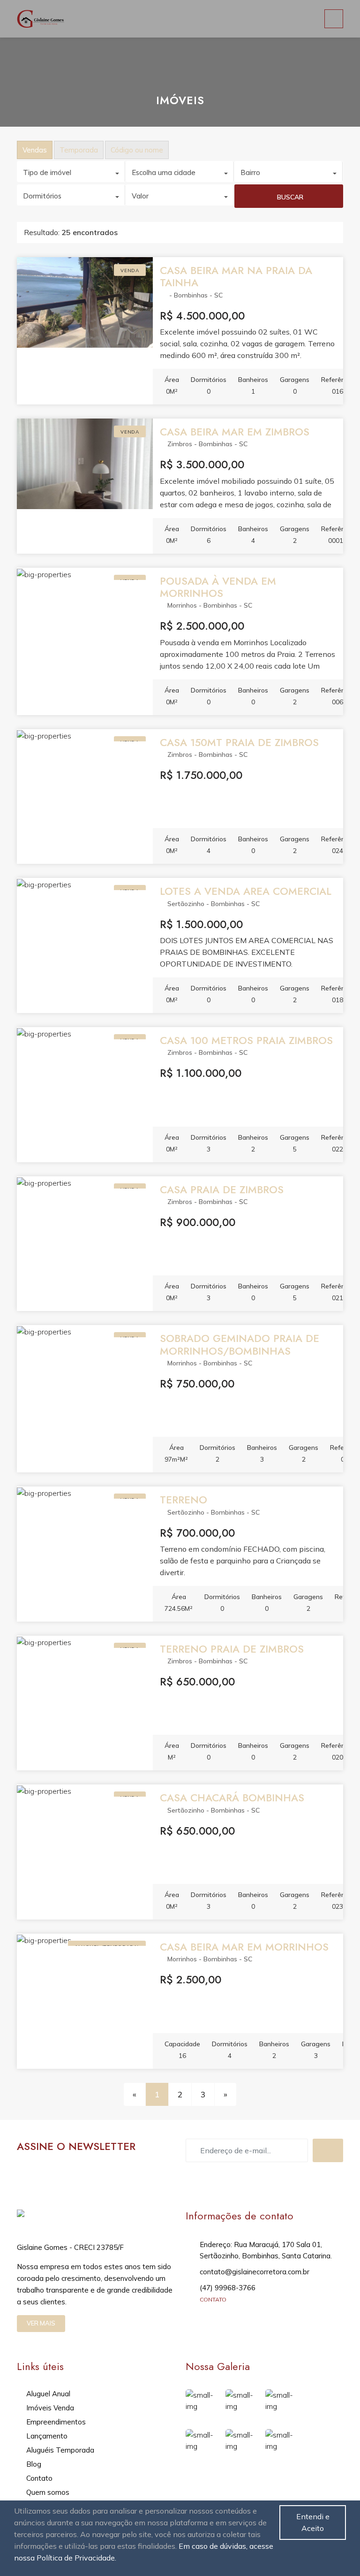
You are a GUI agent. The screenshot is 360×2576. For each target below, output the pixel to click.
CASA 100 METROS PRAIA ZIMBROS (246, 1040)
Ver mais (41, 2323)
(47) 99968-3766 (228, 2288)
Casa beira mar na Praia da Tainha (236, 276)
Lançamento (47, 2436)
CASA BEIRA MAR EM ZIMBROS (235, 432)
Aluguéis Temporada (60, 2450)
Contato (39, 2478)
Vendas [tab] (35, 150)
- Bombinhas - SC (195, 295)
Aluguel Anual (48, 2394)
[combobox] (71, 171)
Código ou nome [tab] (137, 150)
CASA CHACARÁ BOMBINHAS (232, 1798)
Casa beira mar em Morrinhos (244, 1947)
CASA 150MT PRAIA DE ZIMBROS (239, 742)
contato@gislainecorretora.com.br (255, 2272)
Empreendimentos (56, 2422)
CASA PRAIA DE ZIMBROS (222, 1189)
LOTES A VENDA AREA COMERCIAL (246, 891)
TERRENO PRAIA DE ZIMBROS (232, 1649)
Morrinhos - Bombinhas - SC (210, 605)
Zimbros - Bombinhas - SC (207, 444)
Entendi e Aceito (313, 2522)
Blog (34, 2464)
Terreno (184, 1500)
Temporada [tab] (79, 150)
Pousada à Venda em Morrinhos (218, 587)
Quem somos (48, 2492)
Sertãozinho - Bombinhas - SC (214, 904)
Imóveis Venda (50, 2408)
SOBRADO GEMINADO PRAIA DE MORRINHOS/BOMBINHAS (240, 1344)
